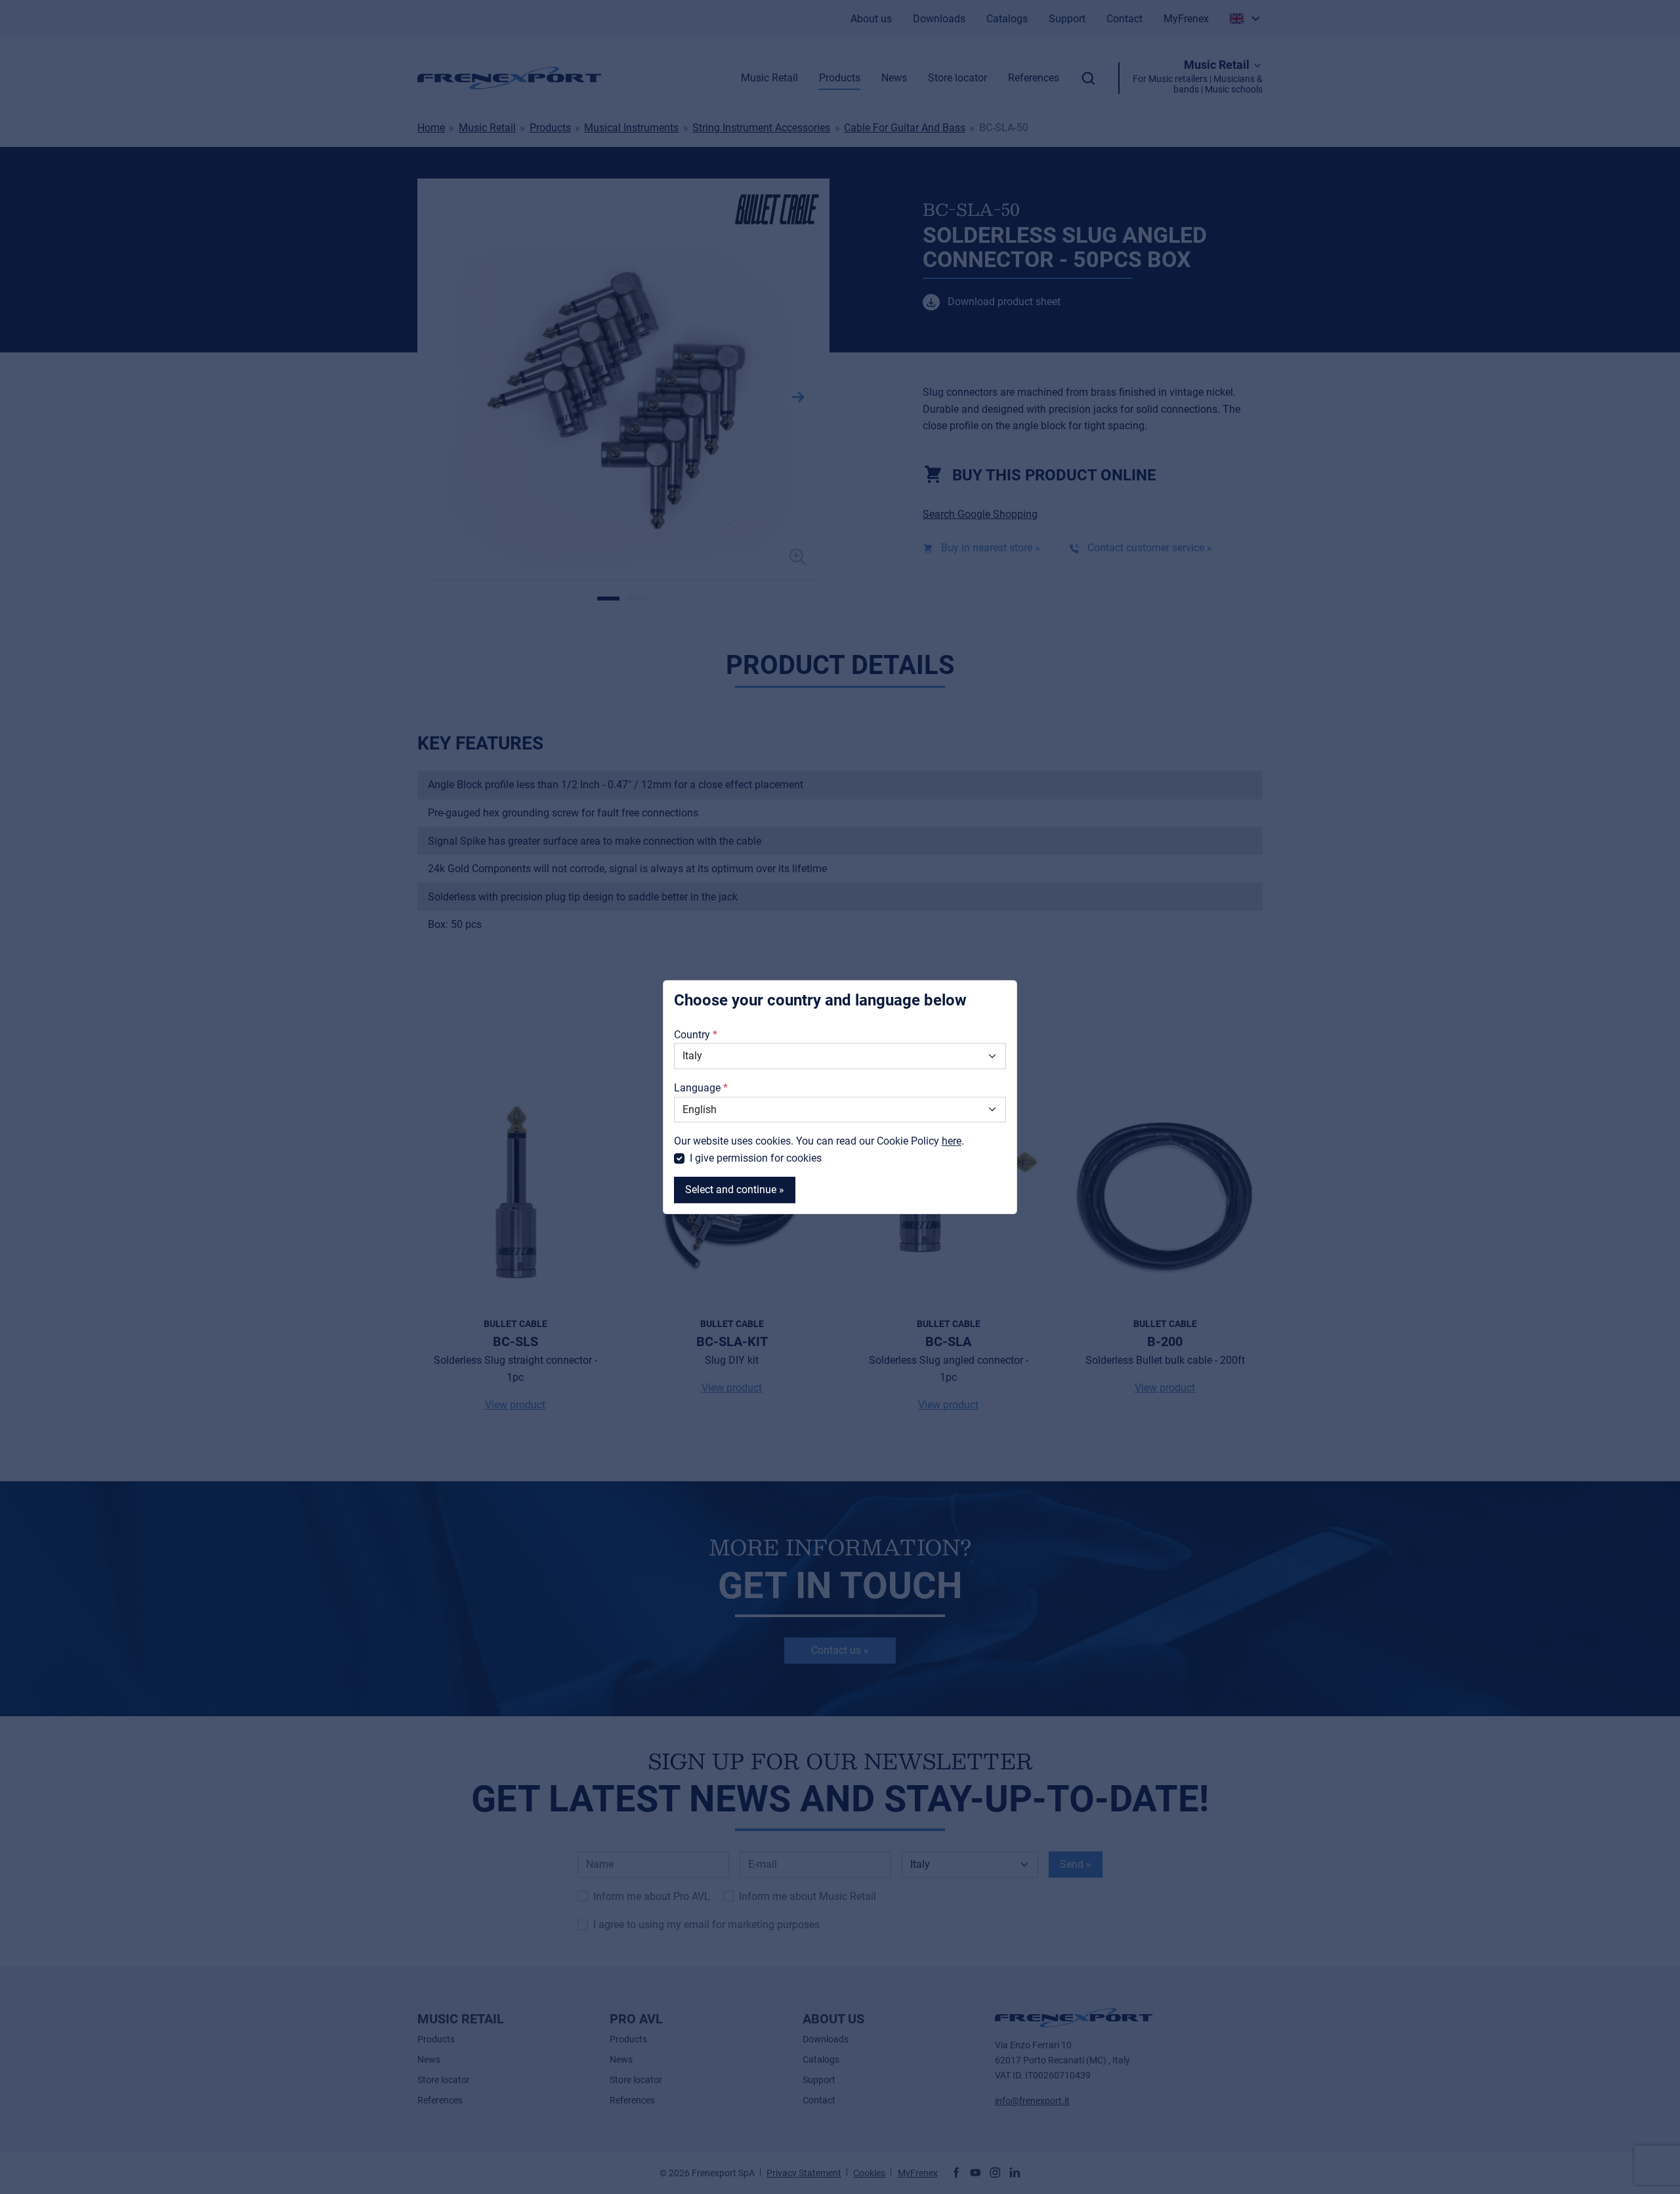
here (952, 1141)
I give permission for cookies (756, 1158)
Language (697, 1088)
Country (692, 1035)
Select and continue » (735, 1190)
